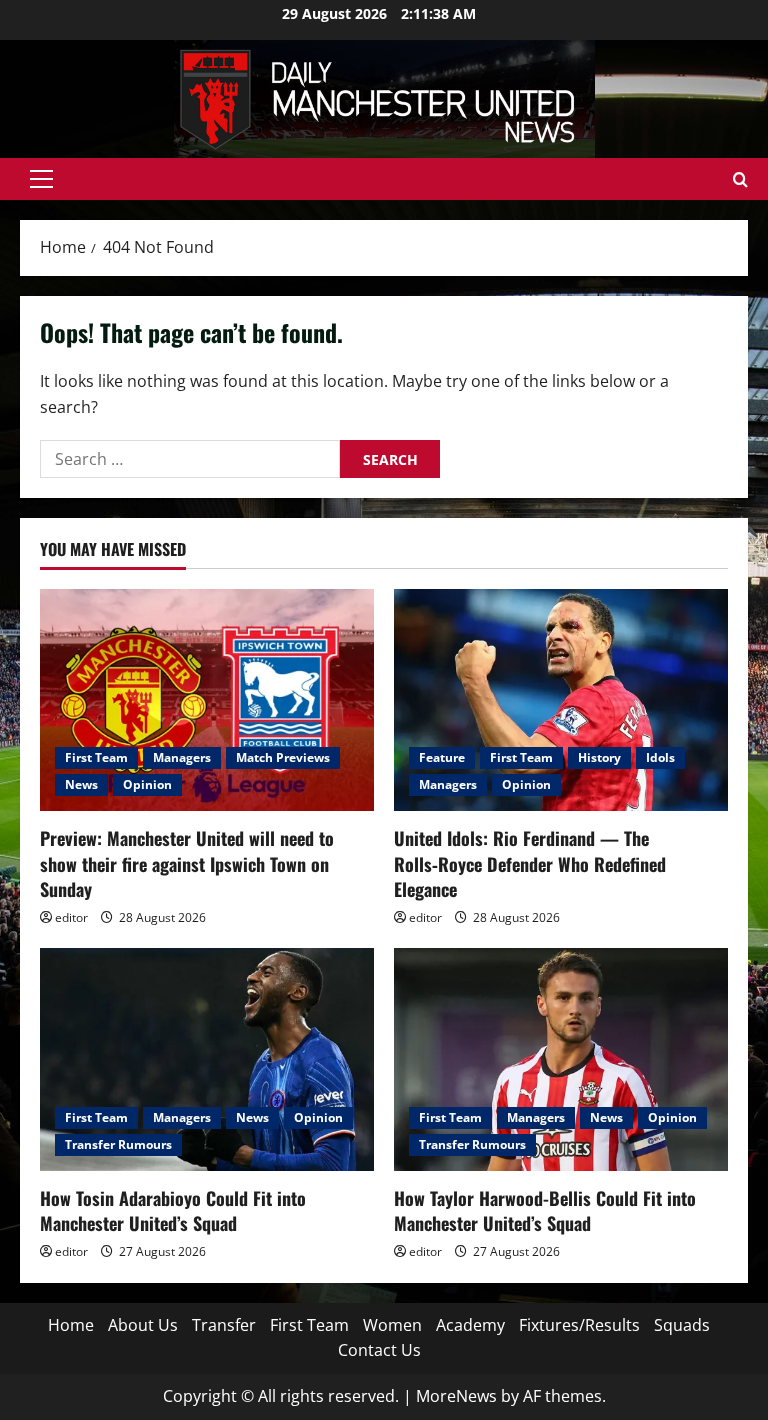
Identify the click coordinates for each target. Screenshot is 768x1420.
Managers (182, 757)
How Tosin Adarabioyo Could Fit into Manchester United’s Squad (173, 1210)
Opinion (147, 784)
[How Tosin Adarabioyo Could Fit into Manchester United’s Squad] (207, 1059)
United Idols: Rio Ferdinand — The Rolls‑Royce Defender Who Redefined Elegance (530, 863)
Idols (660, 757)
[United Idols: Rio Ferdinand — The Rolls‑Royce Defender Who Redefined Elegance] (561, 700)
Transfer (224, 1325)
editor (71, 917)
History (599, 757)
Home (71, 1325)
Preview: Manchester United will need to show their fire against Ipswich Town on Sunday (187, 863)
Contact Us (379, 1350)
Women (392, 1325)
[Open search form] (740, 179)
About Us (143, 1325)
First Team (96, 757)
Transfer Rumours (118, 1144)
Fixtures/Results (579, 1325)
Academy (470, 1325)
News (81, 784)
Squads (682, 1325)
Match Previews (283, 757)
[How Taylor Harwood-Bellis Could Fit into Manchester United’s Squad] (561, 1059)
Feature (442, 757)
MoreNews (456, 1396)
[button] (41, 179)
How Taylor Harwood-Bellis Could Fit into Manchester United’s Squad (545, 1210)
